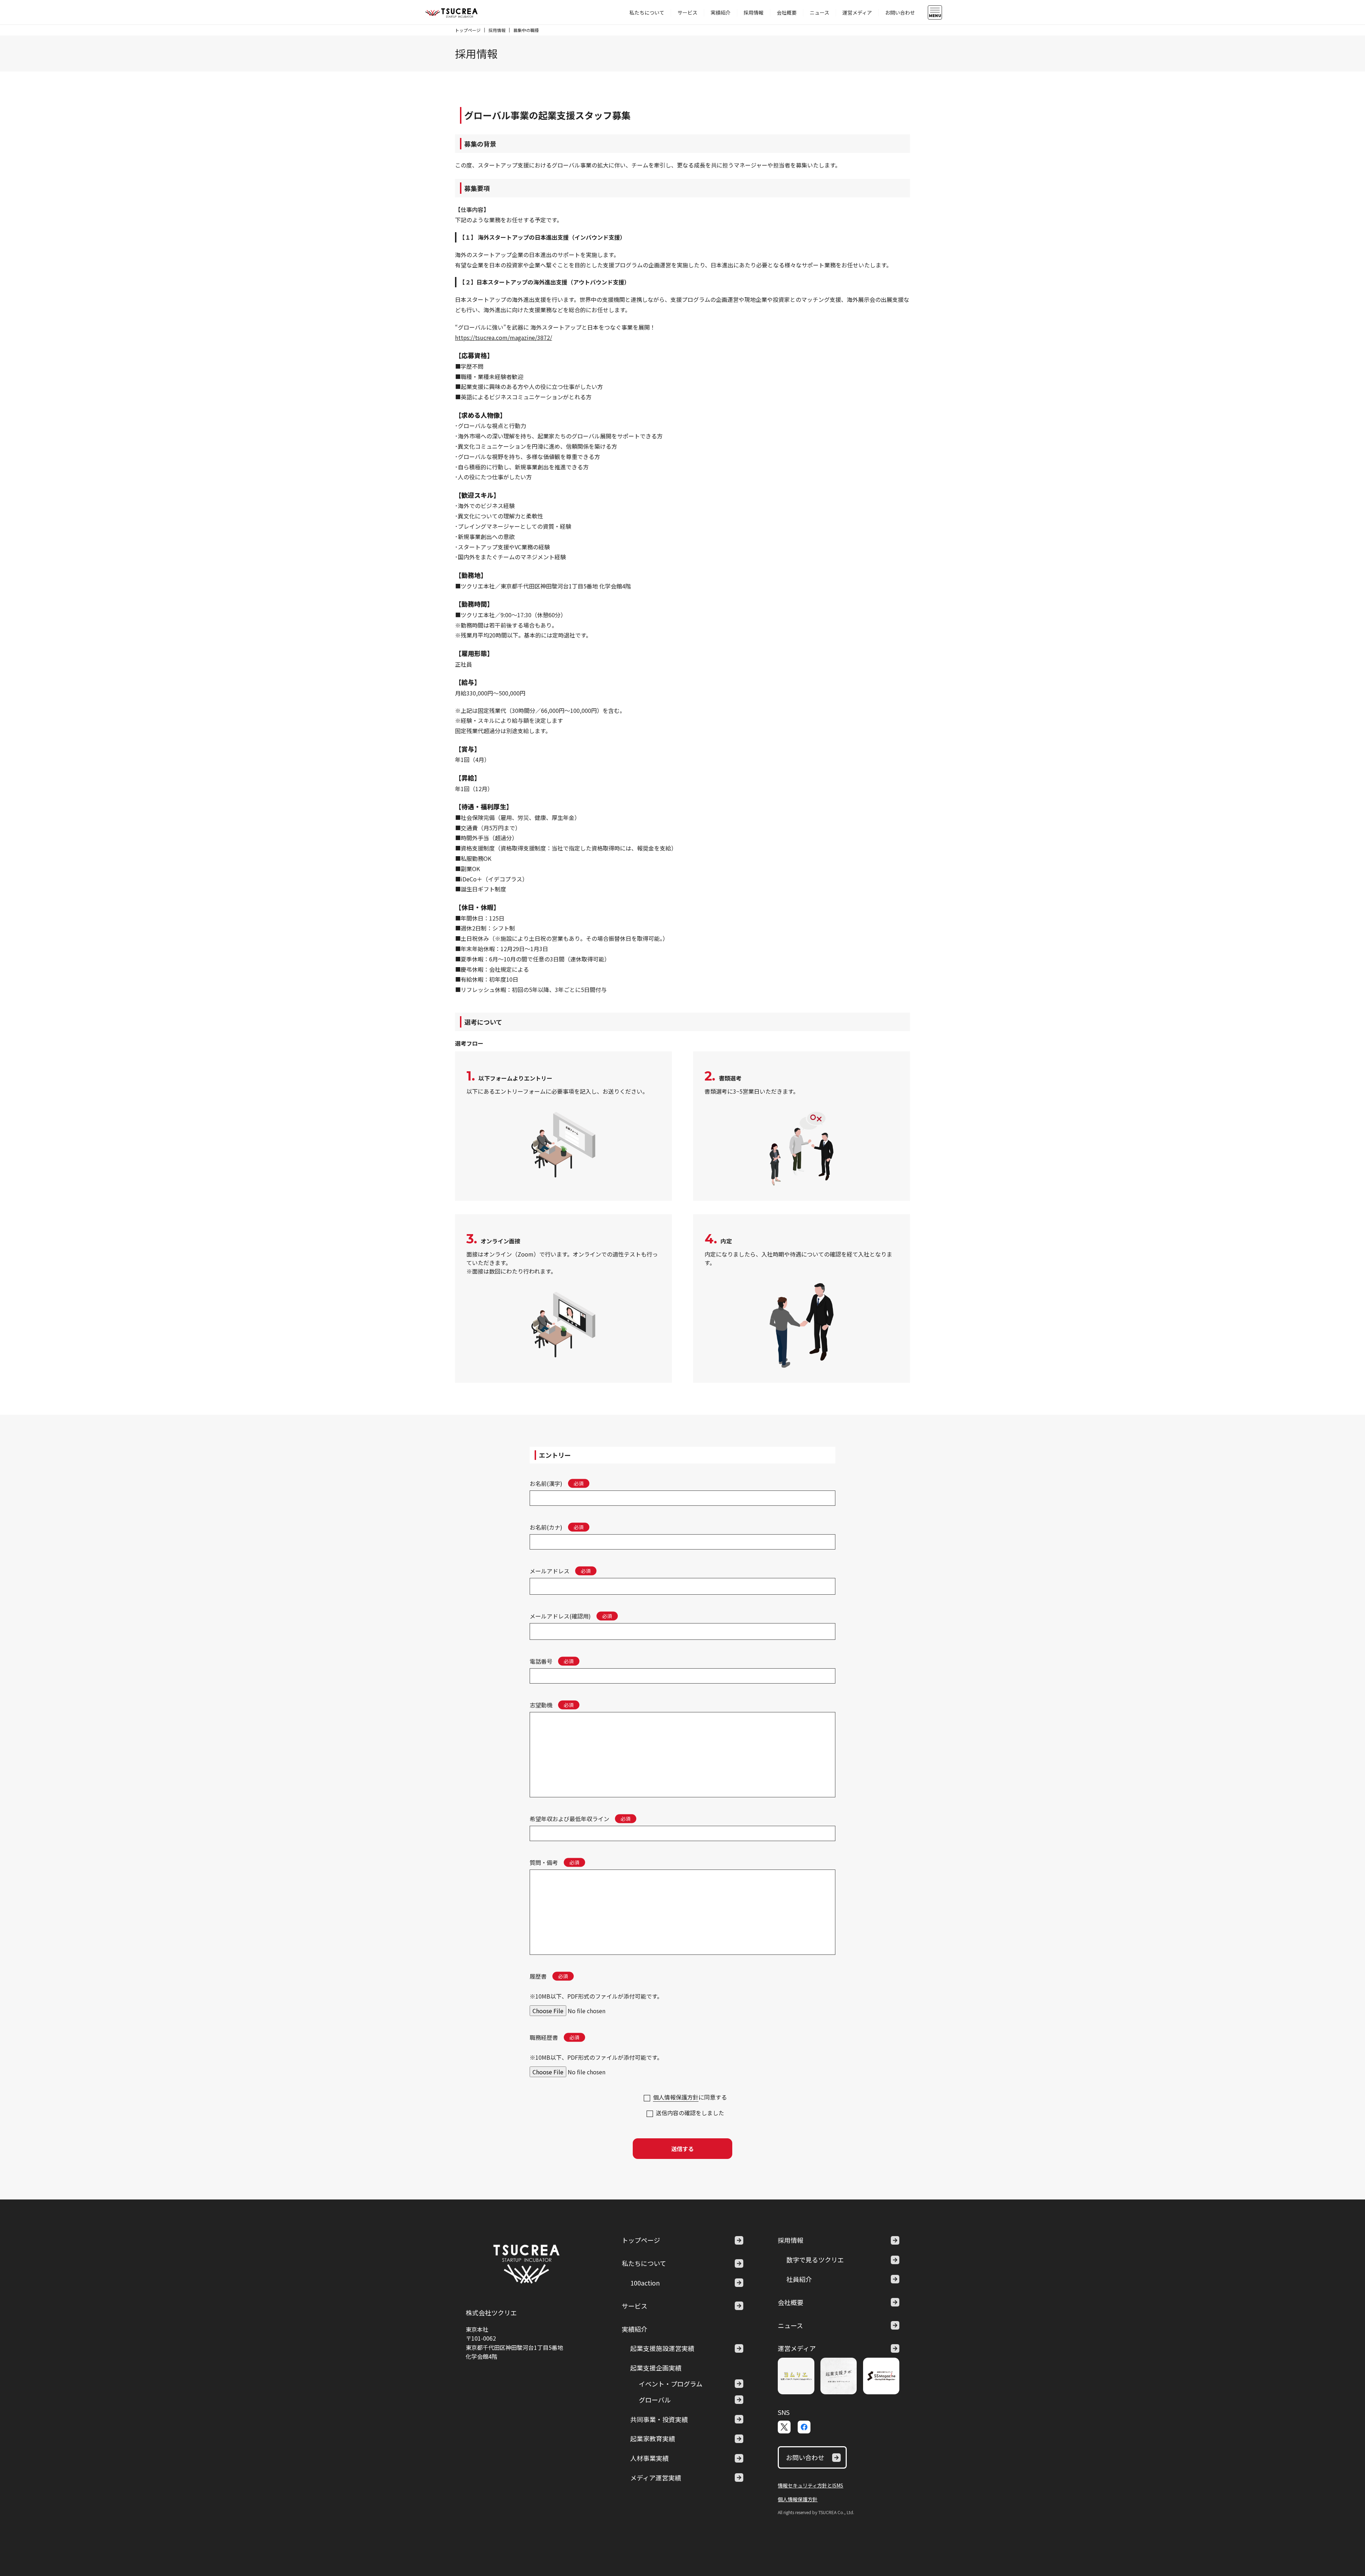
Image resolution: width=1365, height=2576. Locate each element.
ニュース (820, 12)
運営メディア (857, 12)
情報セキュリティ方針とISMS (810, 2485)
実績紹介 (721, 12)
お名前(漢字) (546, 1483)
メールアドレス (550, 1571)
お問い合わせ (900, 12)
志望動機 (541, 1705)
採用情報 (754, 12)
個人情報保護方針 (676, 2097)
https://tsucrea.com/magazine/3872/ (504, 337)
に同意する (690, 2097)
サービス (687, 12)
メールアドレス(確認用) (560, 1616)
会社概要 (787, 12)
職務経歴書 (544, 2037)
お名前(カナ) (546, 1527)
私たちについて (647, 12)
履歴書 (538, 1976)
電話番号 (541, 1661)
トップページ (468, 30)
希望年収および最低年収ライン (569, 1819)
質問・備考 (544, 1862)
